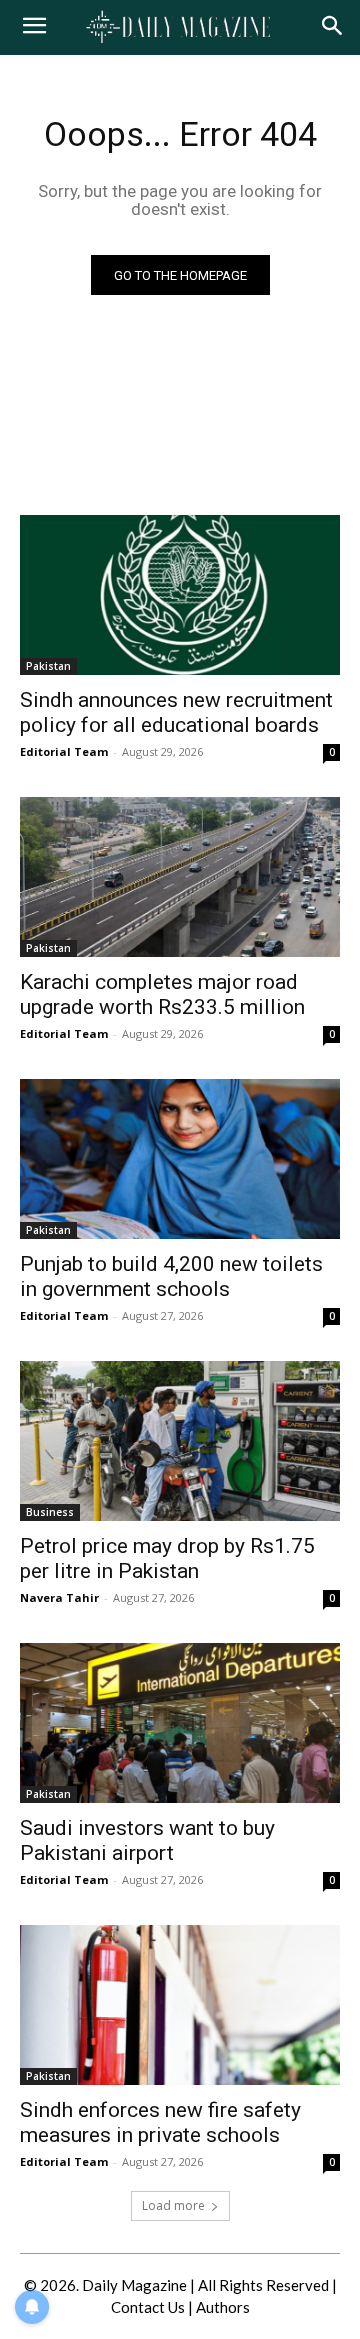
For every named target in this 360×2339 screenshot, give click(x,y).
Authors (223, 2307)
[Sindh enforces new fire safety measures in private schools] (180, 2005)
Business (50, 1512)
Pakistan (48, 666)
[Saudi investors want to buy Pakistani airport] (180, 1723)
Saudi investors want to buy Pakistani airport (147, 1840)
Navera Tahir (59, 1597)
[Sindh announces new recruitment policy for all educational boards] (180, 595)
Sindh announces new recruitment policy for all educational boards (176, 712)
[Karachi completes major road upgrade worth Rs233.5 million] (180, 877)
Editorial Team (64, 751)
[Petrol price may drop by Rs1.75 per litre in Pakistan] (180, 1441)
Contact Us (148, 2307)
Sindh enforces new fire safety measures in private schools (160, 2122)
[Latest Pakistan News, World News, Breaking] (180, 27)
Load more (173, 2205)
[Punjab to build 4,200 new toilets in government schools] (180, 1159)
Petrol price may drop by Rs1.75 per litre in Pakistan (167, 1558)
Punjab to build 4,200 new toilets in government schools (171, 1276)
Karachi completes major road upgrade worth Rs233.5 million (162, 994)
